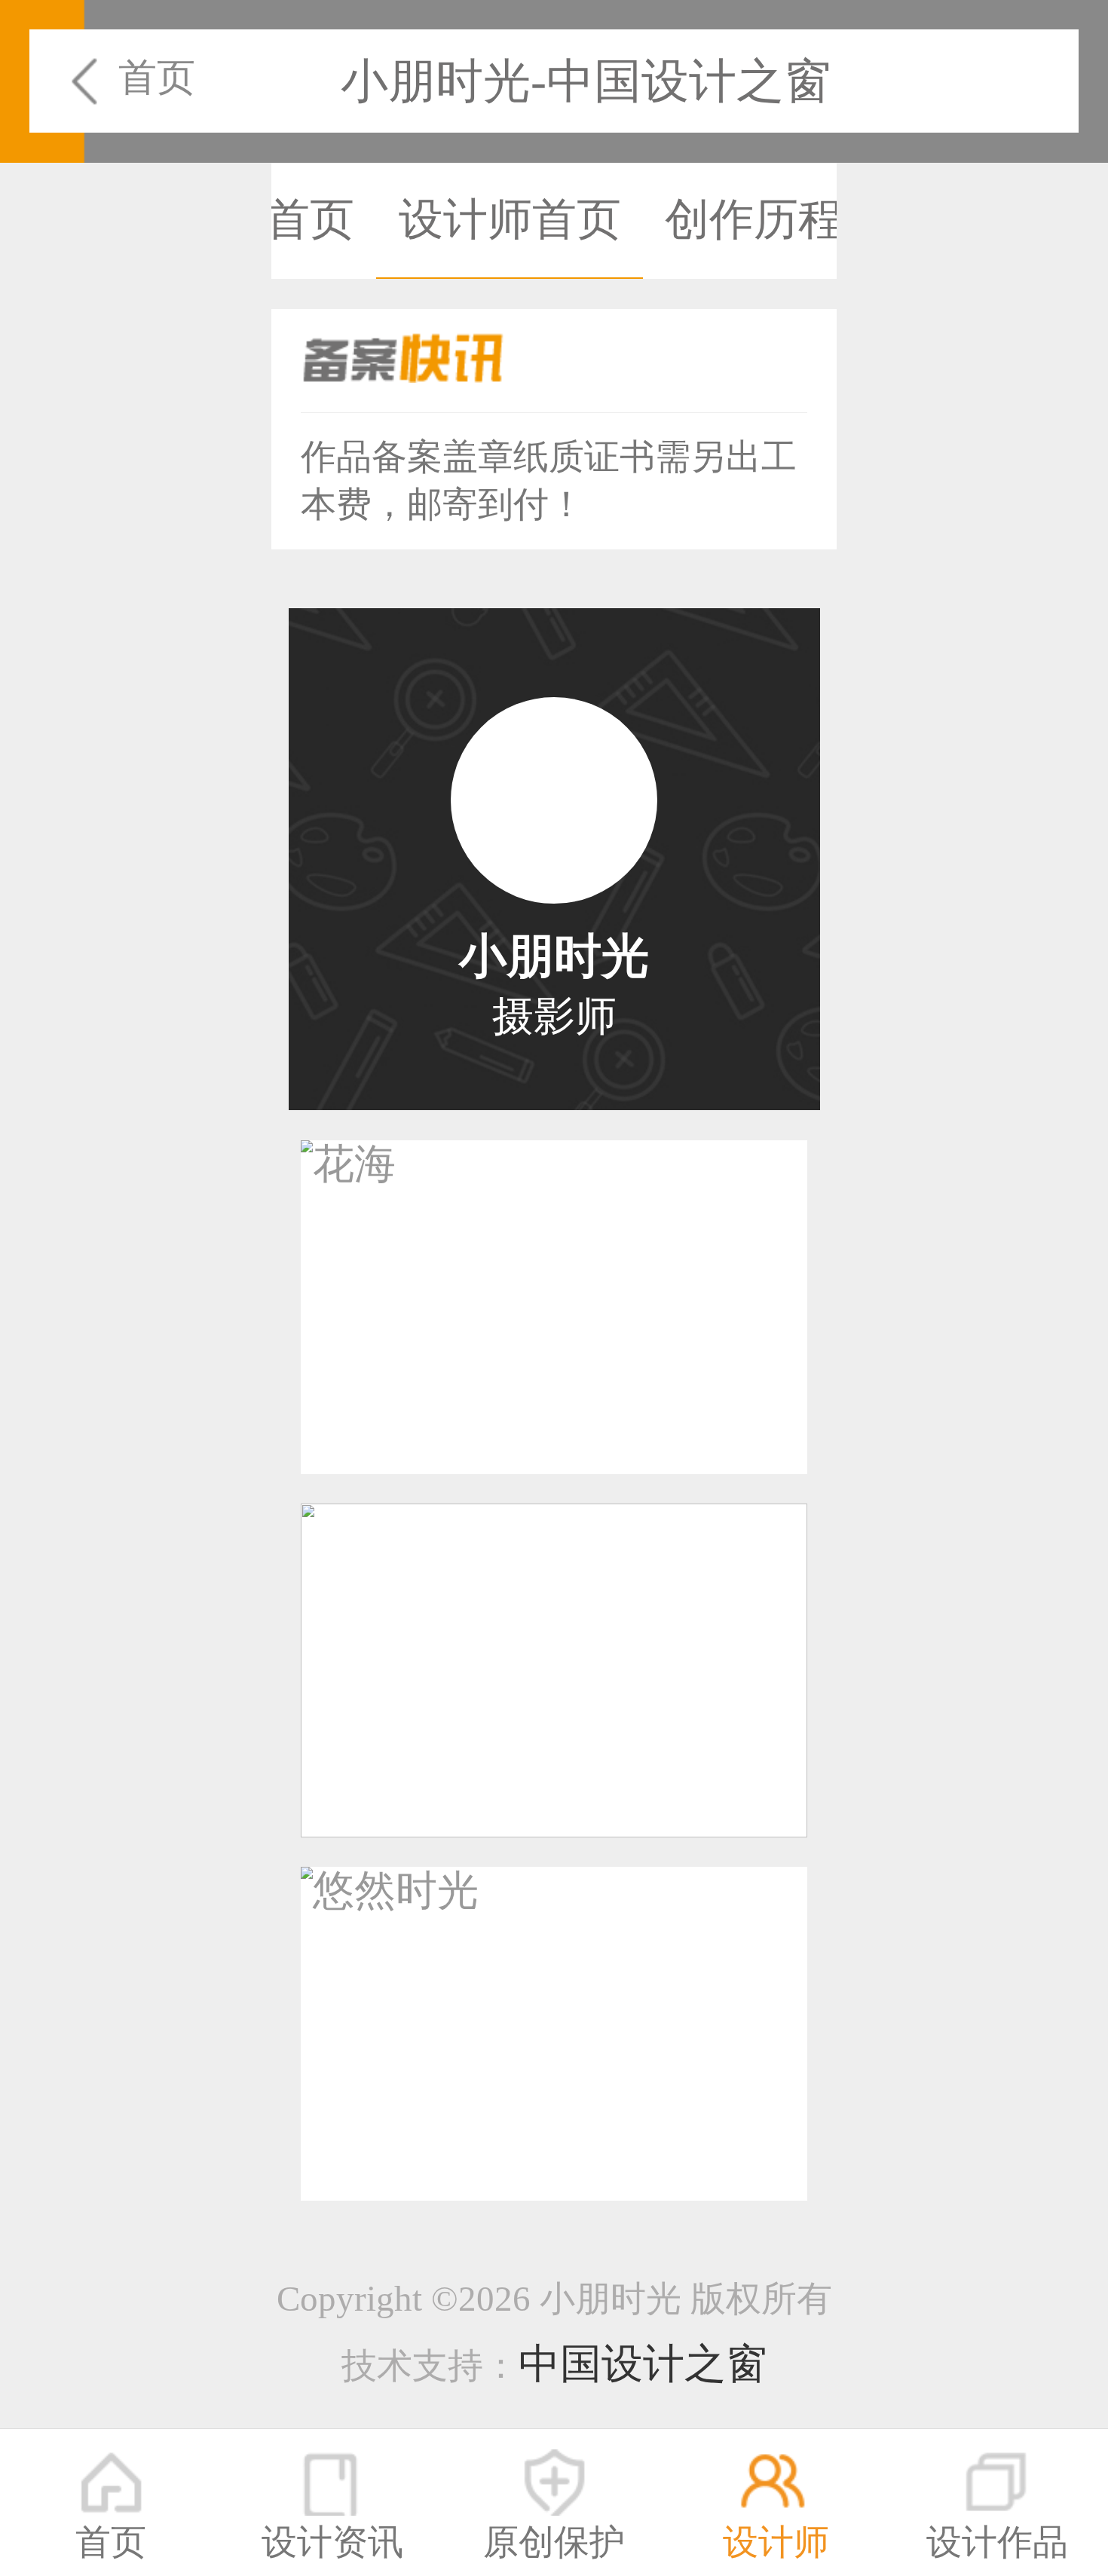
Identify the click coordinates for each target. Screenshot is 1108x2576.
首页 (156, 77)
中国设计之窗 (643, 2364)
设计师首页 (510, 220)
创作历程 (754, 220)
